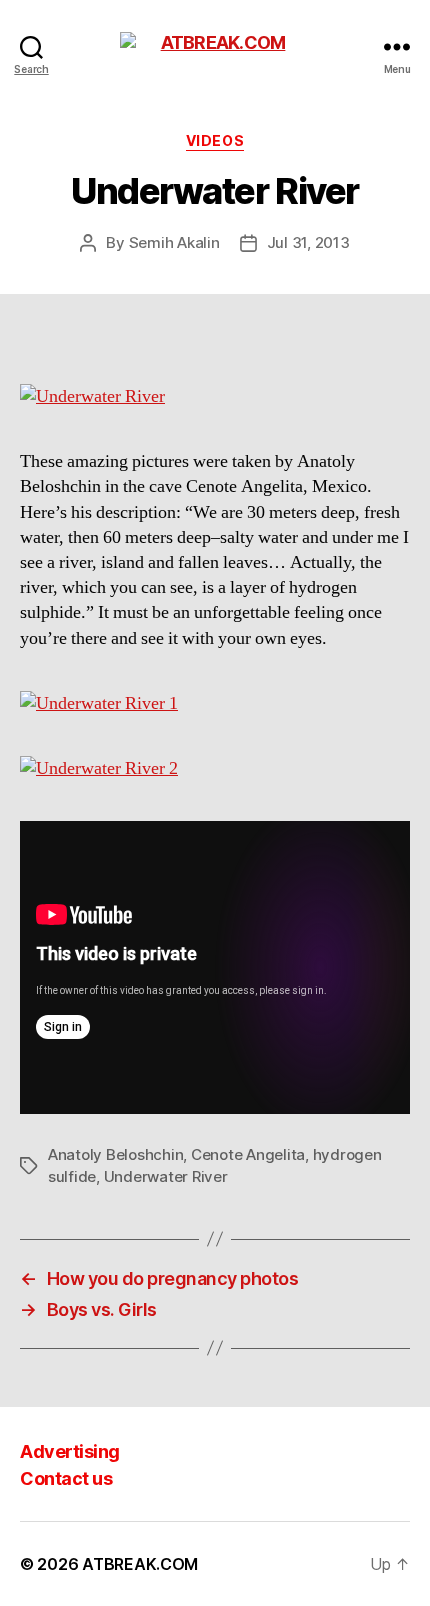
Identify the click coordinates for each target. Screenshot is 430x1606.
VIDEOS (215, 140)
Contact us (66, 1478)
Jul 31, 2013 (308, 242)
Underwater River (166, 1176)
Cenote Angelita (248, 1154)
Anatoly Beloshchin (115, 1154)
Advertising (70, 1451)
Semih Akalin (174, 242)
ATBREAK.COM (140, 1564)
